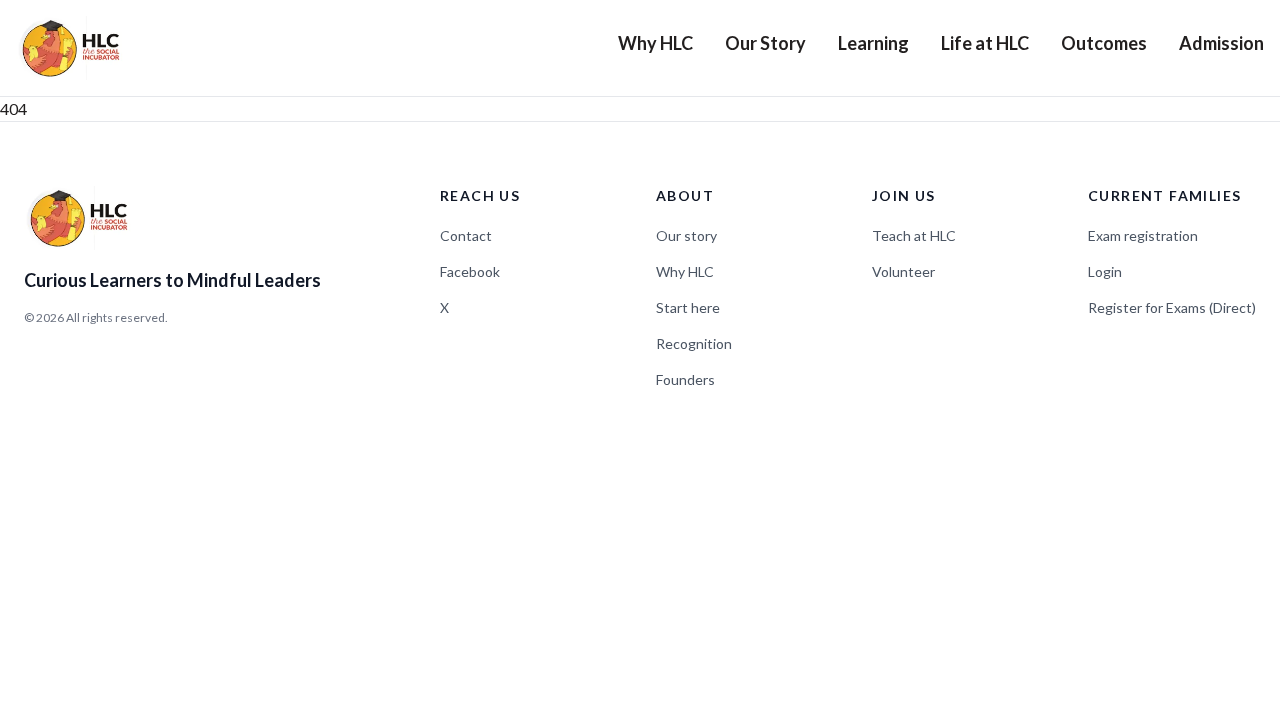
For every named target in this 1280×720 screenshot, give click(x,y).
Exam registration (1143, 235)
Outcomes (1104, 43)
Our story (686, 235)
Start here (688, 307)
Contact (466, 235)
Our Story (765, 43)
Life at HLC (985, 43)
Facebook (470, 271)
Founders (685, 379)
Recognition (694, 343)
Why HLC (655, 43)
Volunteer (903, 271)
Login (1105, 271)
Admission (1221, 43)
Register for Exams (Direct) (1172, 307)
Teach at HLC (914, 235)
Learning (873, 43)
